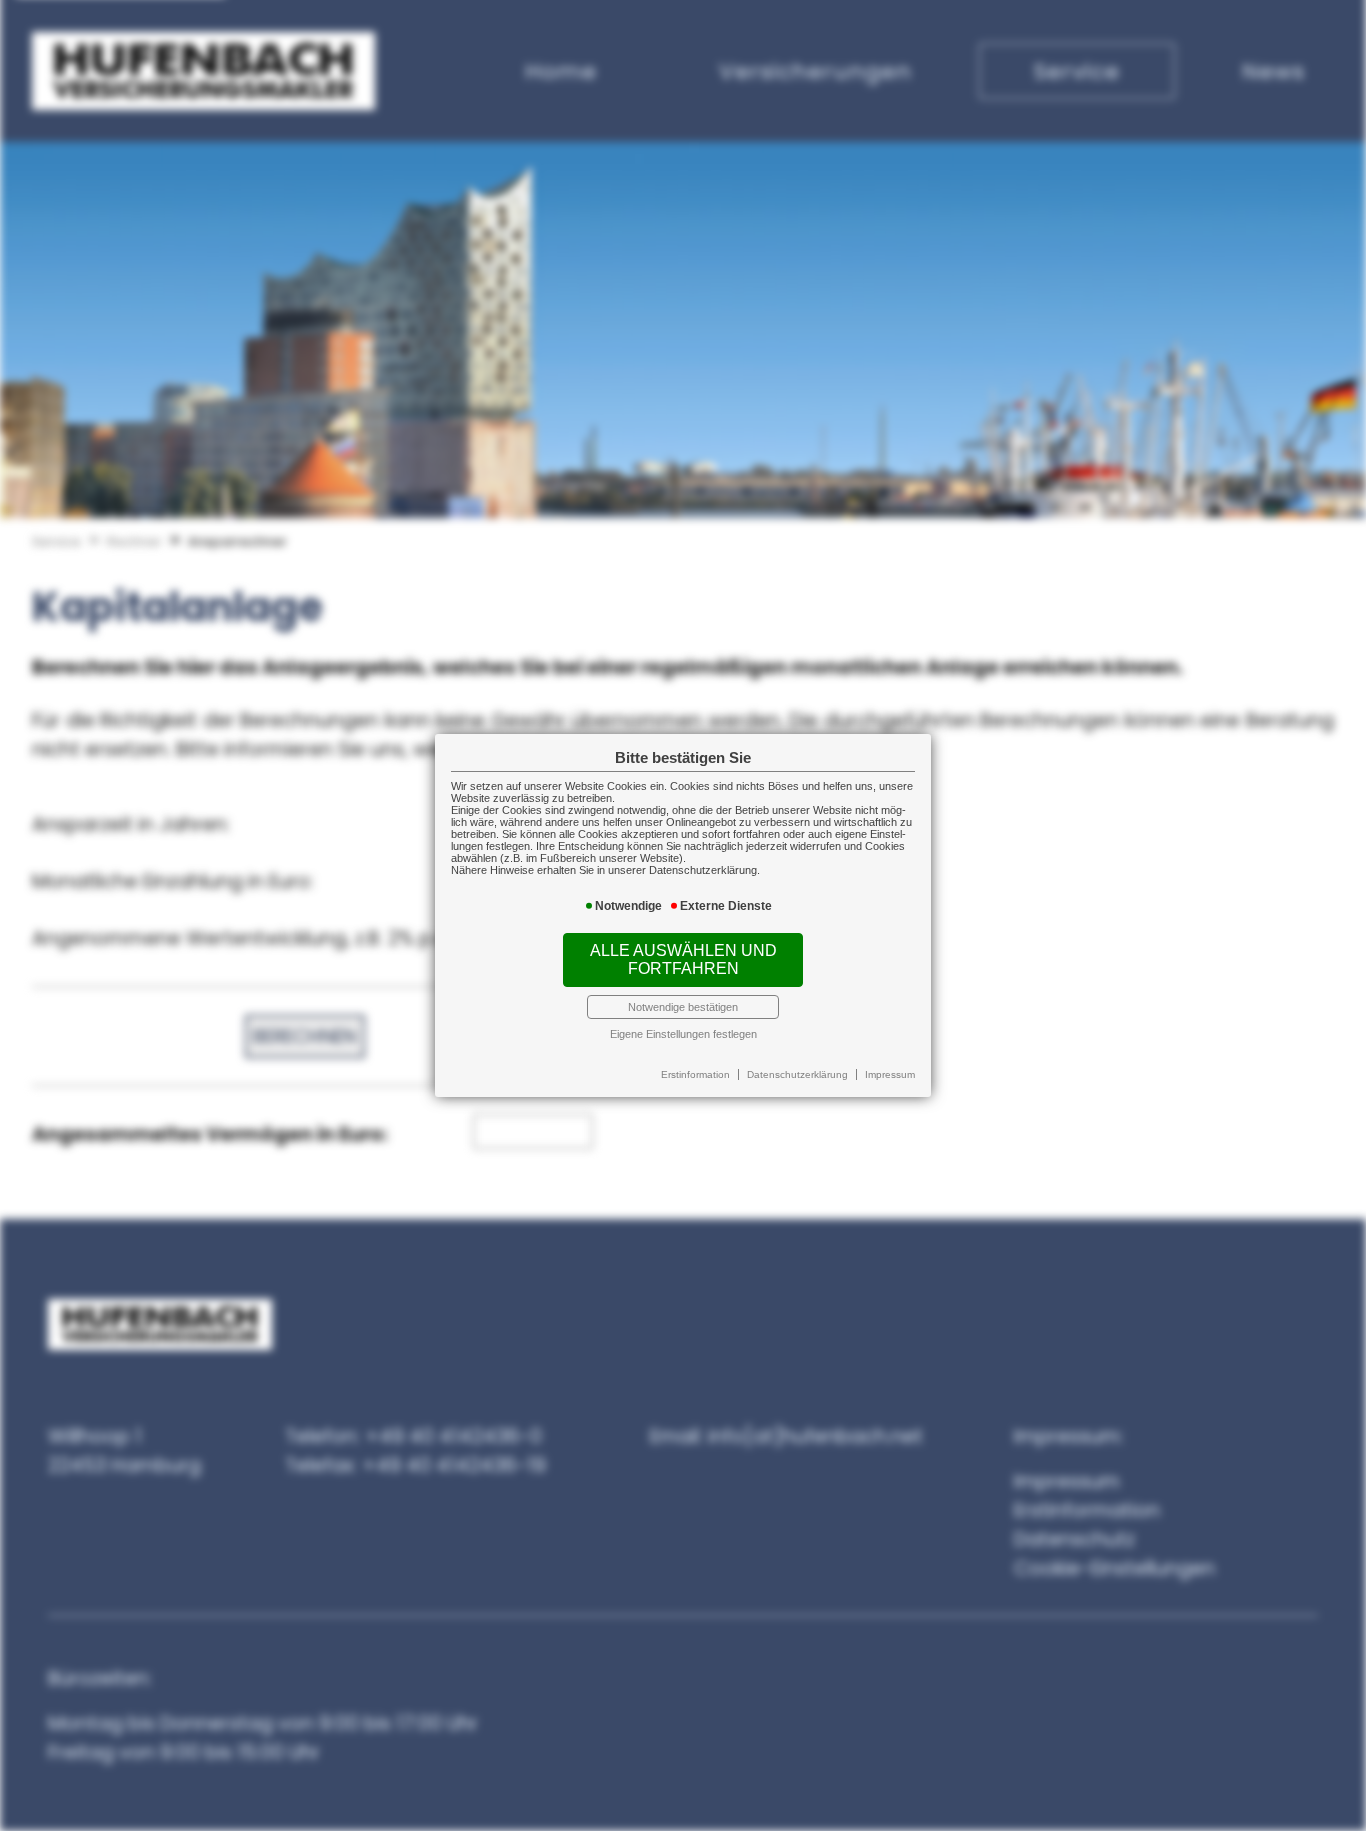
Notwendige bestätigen (683, 1007)
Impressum (890, 1074)
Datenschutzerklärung (797, 1074)
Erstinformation (695, 1074)
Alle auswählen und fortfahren (683, 959)
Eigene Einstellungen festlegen (683, 1034)
